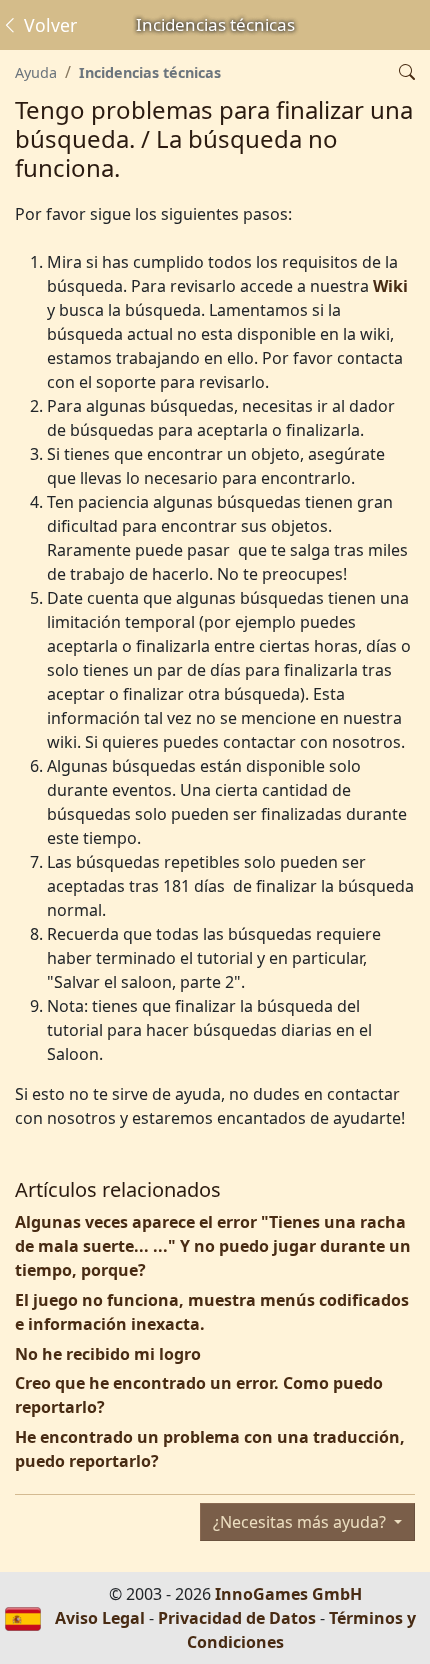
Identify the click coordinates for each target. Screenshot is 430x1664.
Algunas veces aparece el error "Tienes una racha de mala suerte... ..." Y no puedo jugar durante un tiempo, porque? (213, 1246)
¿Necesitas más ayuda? (301, 1522)
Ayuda (36, 72)
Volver (48, 25)
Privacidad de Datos (237, 1618)
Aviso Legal (100, 1618)
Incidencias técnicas (150, 72)
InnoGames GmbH (288, 1594)
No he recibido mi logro (108, 1354)
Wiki (390, 286)
